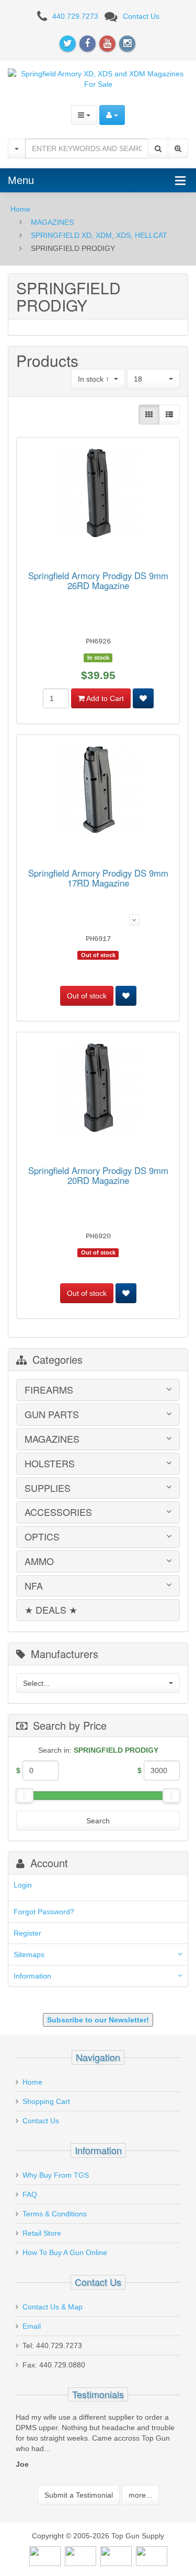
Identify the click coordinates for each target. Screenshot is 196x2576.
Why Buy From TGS (56, 2175)
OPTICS (42, 1537)
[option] (98, 2443)
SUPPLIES (48, 1488)
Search (98, 1821)
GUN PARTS (52, 1414)
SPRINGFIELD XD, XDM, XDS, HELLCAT (99, 235)
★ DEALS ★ (51, 1610)
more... (140, 2495)
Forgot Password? (44, 1912)
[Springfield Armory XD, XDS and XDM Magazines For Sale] (98, 78)
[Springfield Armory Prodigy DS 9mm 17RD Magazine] (98, 792)
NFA (34, 1586)
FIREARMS (49, 1390)
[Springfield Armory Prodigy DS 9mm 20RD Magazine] (98, 1089)
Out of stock (87, 996)
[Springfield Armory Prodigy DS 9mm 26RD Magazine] (98, 494)
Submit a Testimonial (79, 2495)
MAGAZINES (52, 222)
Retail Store (42, 2233)
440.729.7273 (75, 16)
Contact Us (141, 16)
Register (27, 1933)
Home (20, 209)
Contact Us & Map (53, 2307)
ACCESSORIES (58, 1512)
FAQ (30, 2194)
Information (32, 1976)
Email (32, 2326)
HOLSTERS (50, 1464)
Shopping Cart (46, 2101)
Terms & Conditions (55, 2214)
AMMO (39, 1561)
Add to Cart (104, 698)
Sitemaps (29, 1954)
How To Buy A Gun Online (65, 2252)
